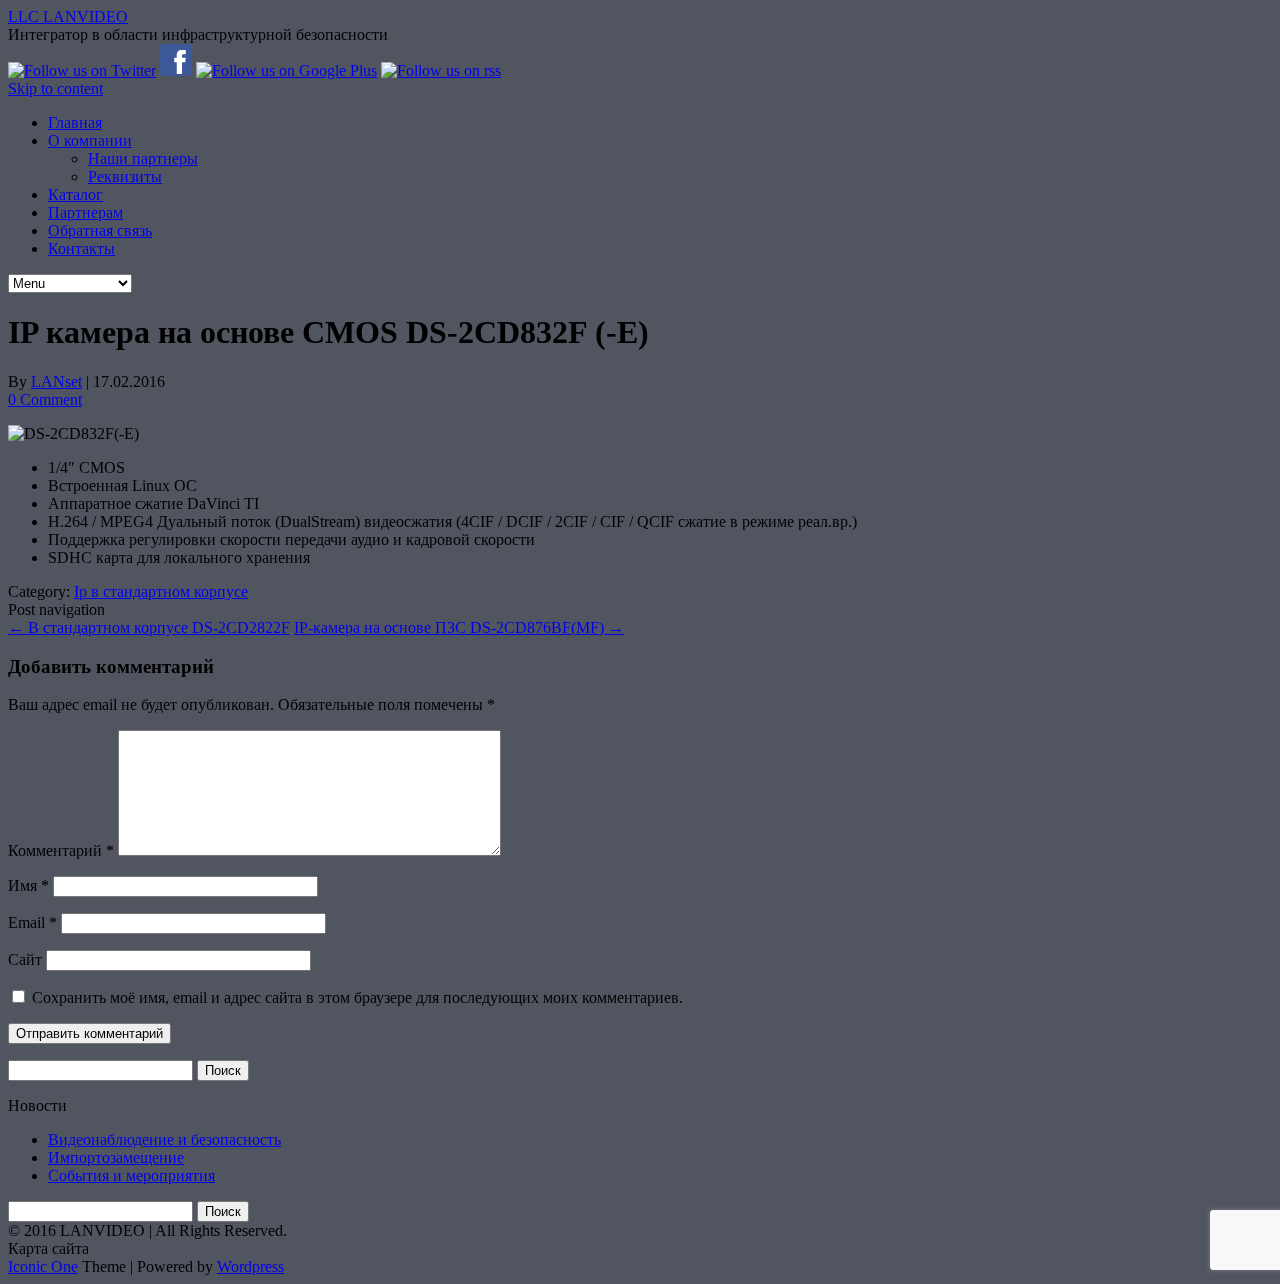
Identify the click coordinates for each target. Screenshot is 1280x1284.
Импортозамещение (116, 1157)
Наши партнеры (143, 158)
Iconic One (43, 1266)
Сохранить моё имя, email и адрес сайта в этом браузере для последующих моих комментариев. (357, 997)
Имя (28, 885)
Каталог (75, 194)
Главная (75, 122)
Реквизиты (125, 176)
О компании (90, 140)
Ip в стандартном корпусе (161, 591)
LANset (56, 381)
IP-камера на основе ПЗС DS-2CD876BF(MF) (459, 627)
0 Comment (45, 399)
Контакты (81, 248)
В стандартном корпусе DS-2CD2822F (149, 627)
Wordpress (250, 1266)
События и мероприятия (131, 1175)
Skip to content (55, 88)
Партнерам (85, 212)
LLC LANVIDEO (68, 16)
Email (32, 922)
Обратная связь (100, 230)
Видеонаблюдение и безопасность (164, 1139)
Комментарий (61, 850)
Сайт (25, 959)
